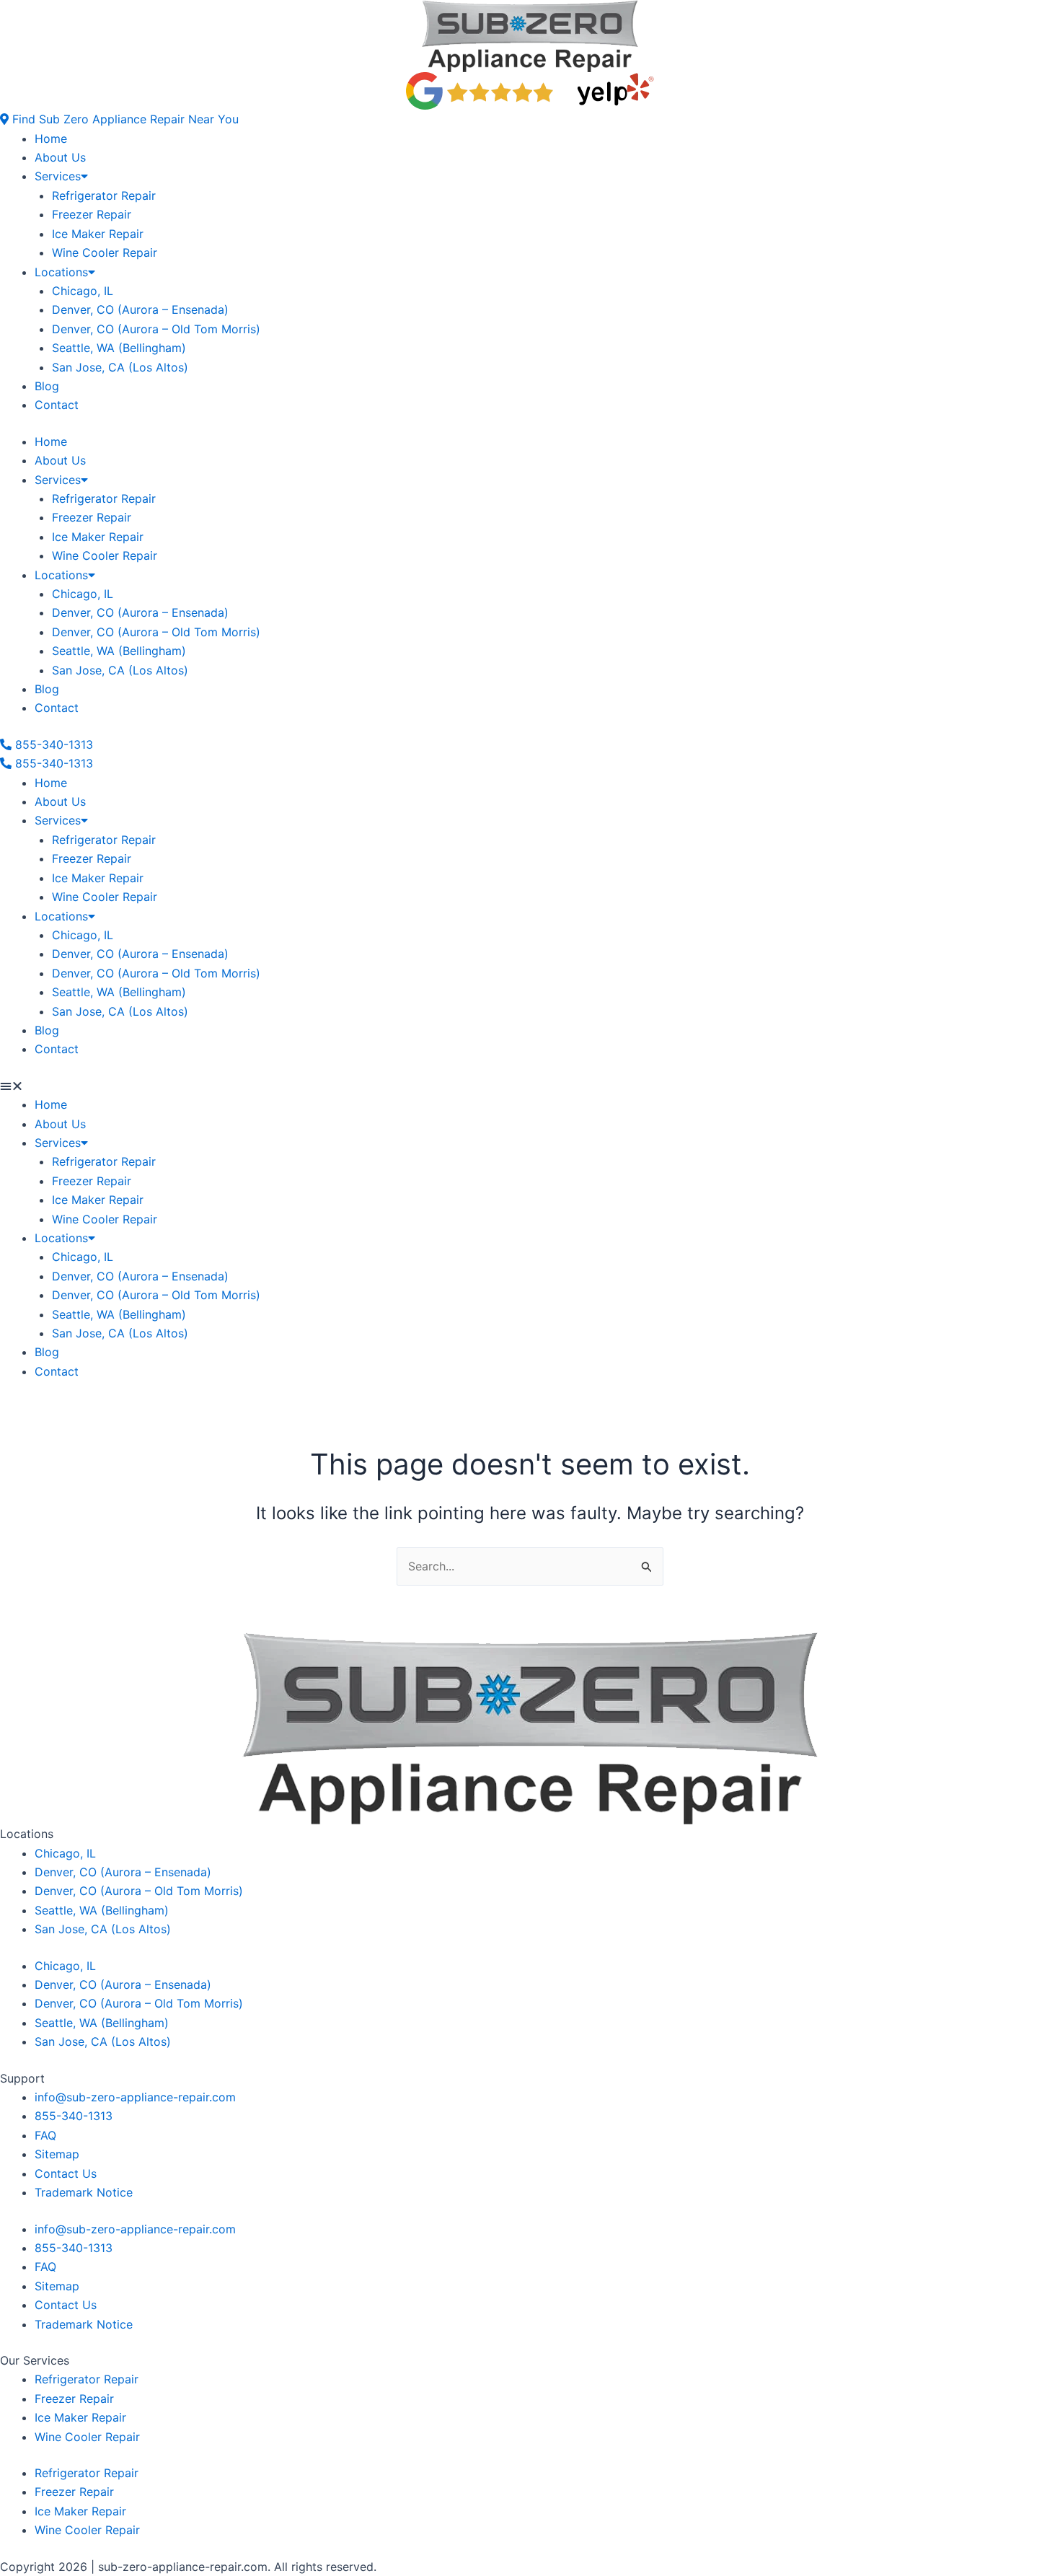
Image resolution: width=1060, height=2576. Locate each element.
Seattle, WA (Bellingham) (119, 348)
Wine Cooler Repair (105, 252)
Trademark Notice (84, 2192)
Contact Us (66, 2173)
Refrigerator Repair (104, 195)
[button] (119, 119)
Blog (47, 386)
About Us (60, 157)
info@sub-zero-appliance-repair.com (135, 2097)
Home (51, 139)
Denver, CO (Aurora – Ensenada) (140, 309)
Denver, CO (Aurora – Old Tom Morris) (156, 329)
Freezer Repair (92, 214)
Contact (57, 405)
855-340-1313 (74, 2116)
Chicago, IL (83, 291)
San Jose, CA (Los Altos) (120, 367)
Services (58, 176)
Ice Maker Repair (98, 234)
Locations (61, 272)
